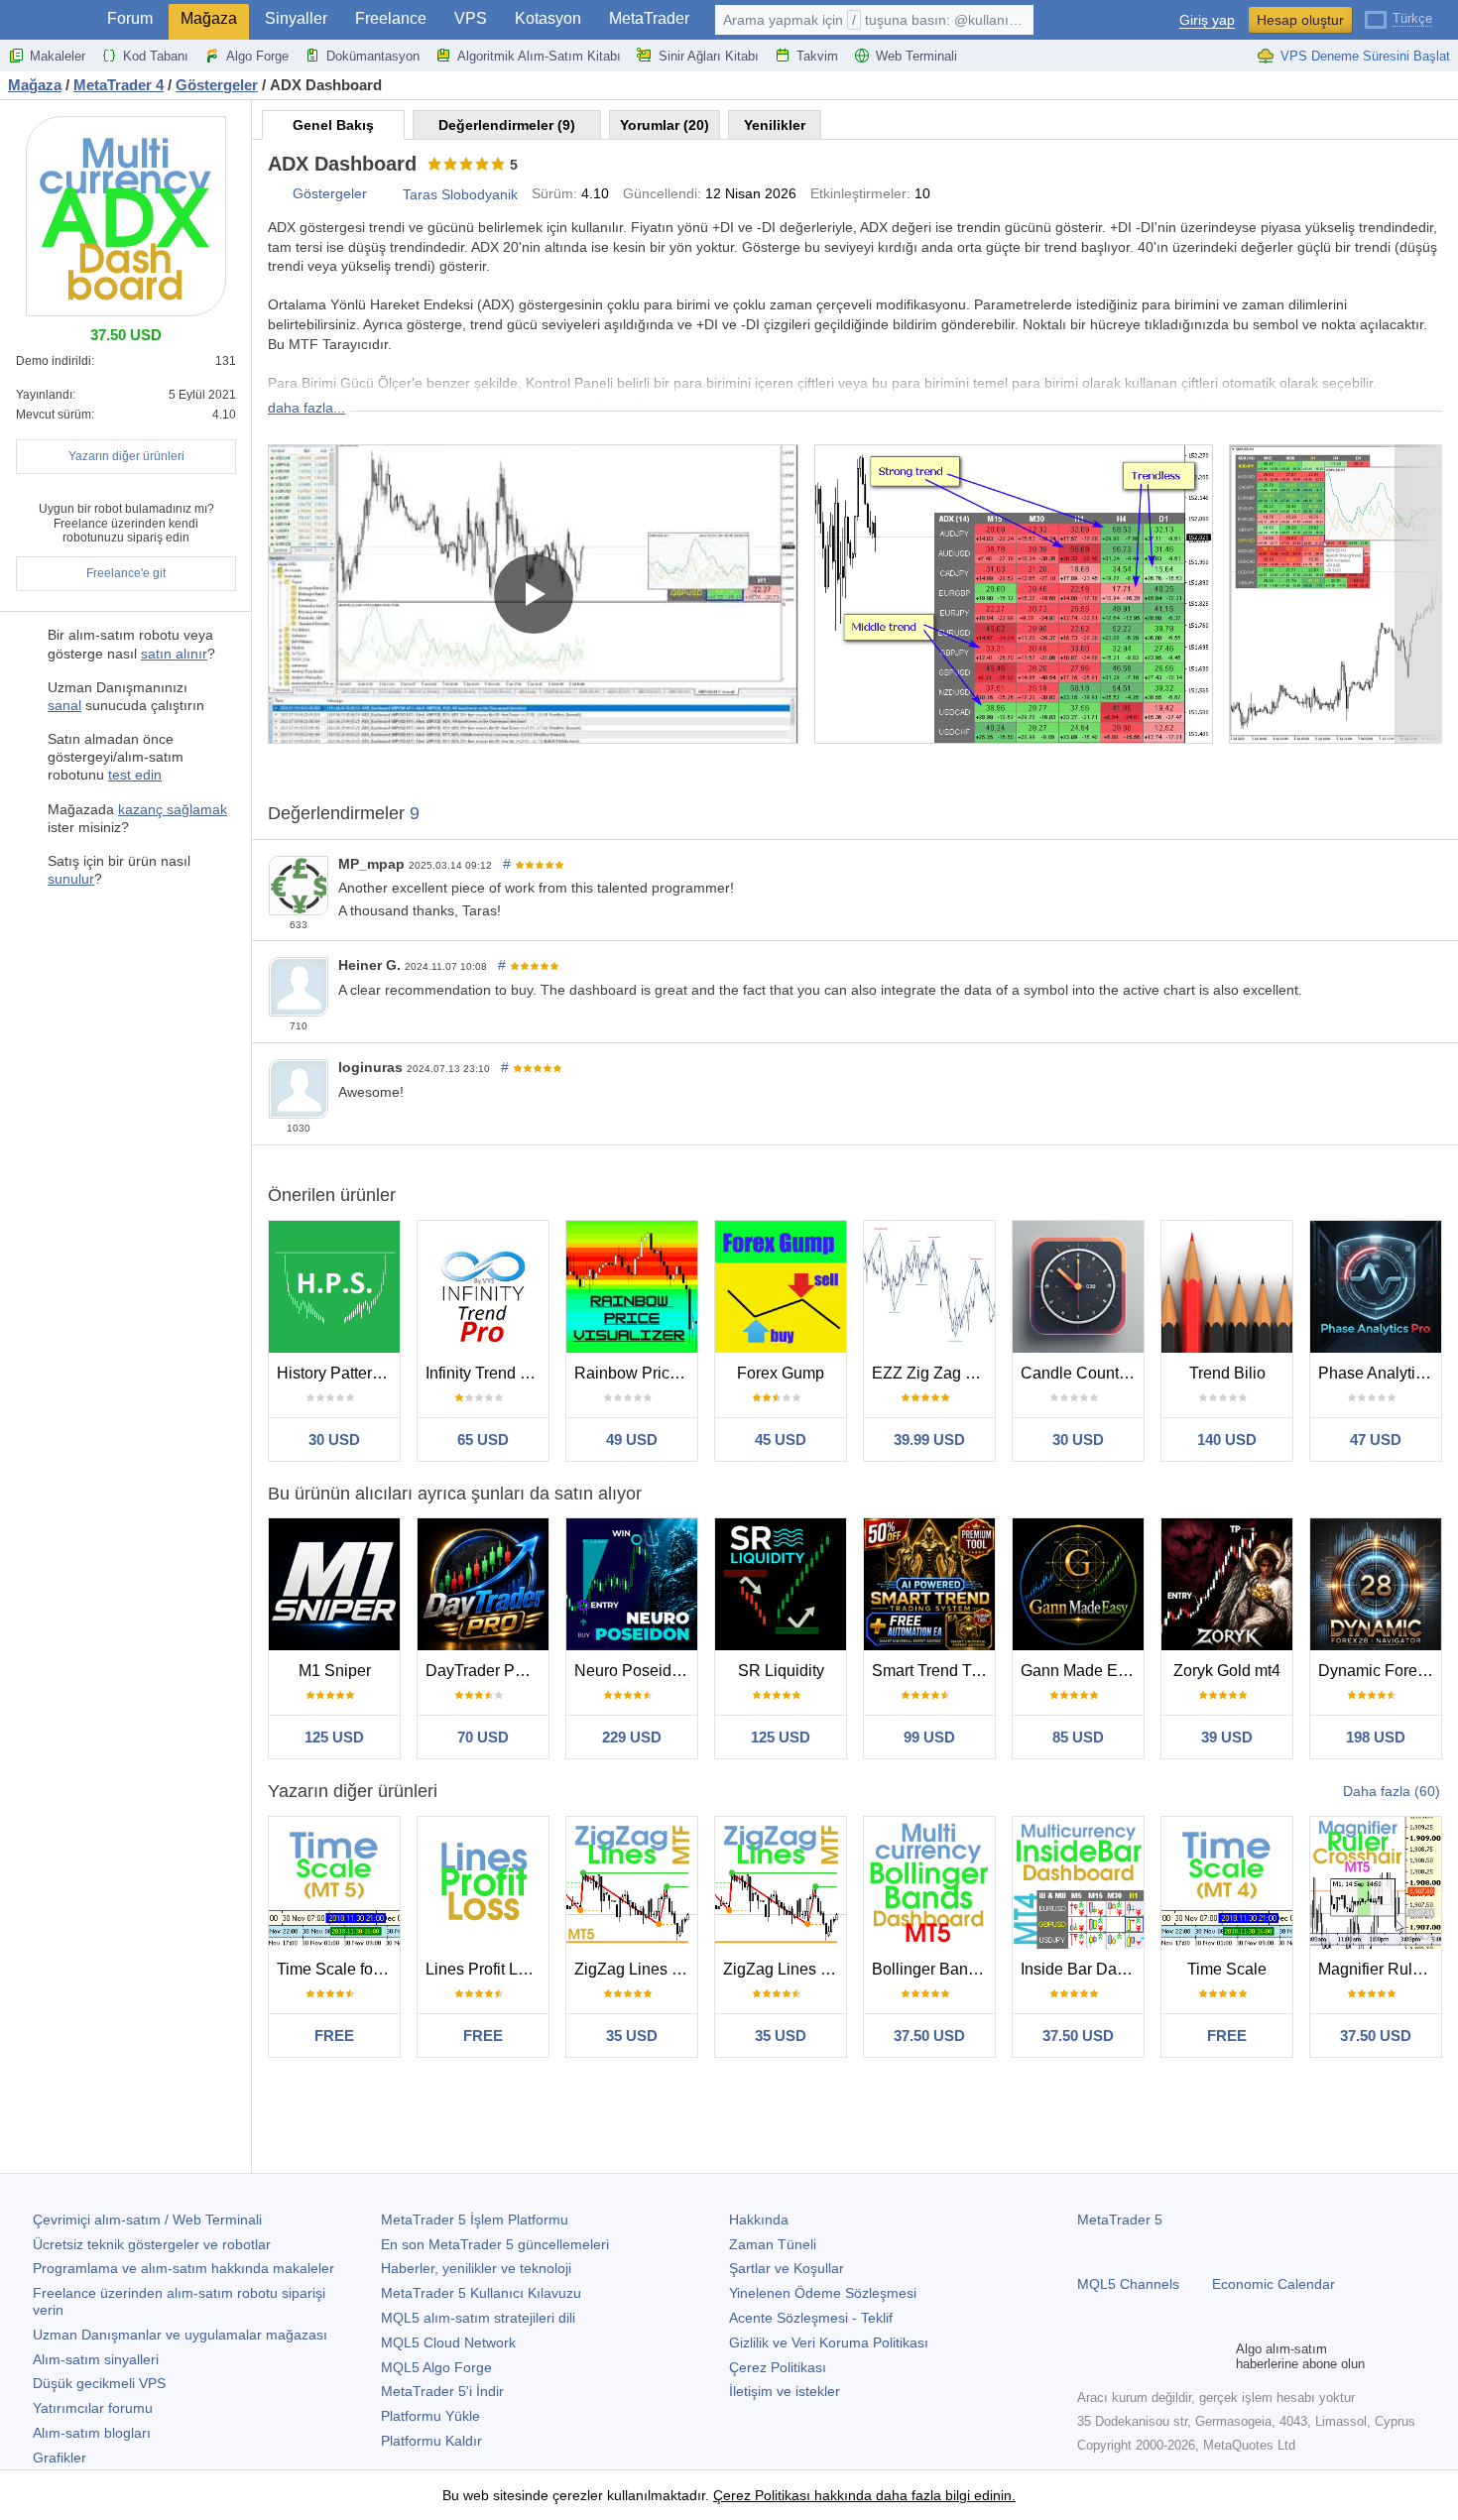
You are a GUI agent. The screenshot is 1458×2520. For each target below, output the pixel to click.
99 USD (929, 1737)
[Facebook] (1089, 2356)
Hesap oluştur (1300, 20)
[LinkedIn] (1216, 2356)
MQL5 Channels (1128, 2284)
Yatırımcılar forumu (93, 2408)
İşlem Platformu (475, 2220)
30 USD (334, 1440)
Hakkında (759, 2220)
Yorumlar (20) (665, 125)
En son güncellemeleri (495, 2244)
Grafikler (60, 2458)
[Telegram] (1121, 2356)
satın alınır (174, 654)
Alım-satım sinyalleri (96, 2359)
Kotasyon (548, 18)
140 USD (1227, 1440)
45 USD (781, 1440)
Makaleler (58, 56)
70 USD (483, 1737)
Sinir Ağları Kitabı (709, 56)
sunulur (71, 879)
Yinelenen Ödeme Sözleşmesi (823, 2293)
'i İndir (442, 2391)
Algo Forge (257, 56)
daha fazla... (306, 408)
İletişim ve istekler (785, 2391)
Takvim (817, 56)
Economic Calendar (1274, 2284)
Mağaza (209, 18)
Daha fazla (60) (1392, 1791)
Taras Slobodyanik (460, 194)
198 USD (1376, 1737)
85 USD (1078, 1737)
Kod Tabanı (156, 56)
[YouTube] (1184, 2356)
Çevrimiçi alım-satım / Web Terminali (147, 2220)
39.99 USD (929, 1440)
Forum (130, 18)
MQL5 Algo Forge (436, 2367)
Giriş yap (1207, 20)
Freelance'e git (126, 573)
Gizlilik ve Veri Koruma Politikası (829, 2342)
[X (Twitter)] (1153, 2356)
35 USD (632, 2036)
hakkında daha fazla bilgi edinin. (913, 2495)
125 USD (334, 1737)
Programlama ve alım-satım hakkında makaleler (183, 2268)
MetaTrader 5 (1120, 2220)
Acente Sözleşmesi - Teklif (811, 2318)
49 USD (632, 1440)
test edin (135, 775)
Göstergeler (330, 193)
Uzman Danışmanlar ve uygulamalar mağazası (180, 2335)
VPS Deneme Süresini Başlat (1365, 56)
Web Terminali (916, 56)
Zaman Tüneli (773, 2244)
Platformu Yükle (430, 2416)
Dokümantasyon (373, 56)
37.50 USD (929, 2036)
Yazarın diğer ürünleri (126, 456)
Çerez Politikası (778, 2367)
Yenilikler (775, 125)
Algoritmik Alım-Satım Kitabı (539, 56)
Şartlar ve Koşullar (787, 2268)
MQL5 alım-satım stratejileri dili (478, 2318)
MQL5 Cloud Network (448, 2342)
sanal (64, 705)
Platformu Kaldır (431, 2441)
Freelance (391, 18)
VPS (471, 18)
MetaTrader (649, 18)
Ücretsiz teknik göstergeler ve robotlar (152, 2244)
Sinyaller (296, 18)
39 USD (1227, 1737)
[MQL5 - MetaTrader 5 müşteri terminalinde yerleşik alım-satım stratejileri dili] (48, 20)
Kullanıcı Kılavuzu (481, 2293)
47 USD (1376, 1440)
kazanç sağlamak (173, 809)
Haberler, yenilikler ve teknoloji (476, 2268)
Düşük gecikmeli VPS (99, 2383)
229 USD (632, 1737)
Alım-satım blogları (92, 2433)
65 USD (483, 1440)
